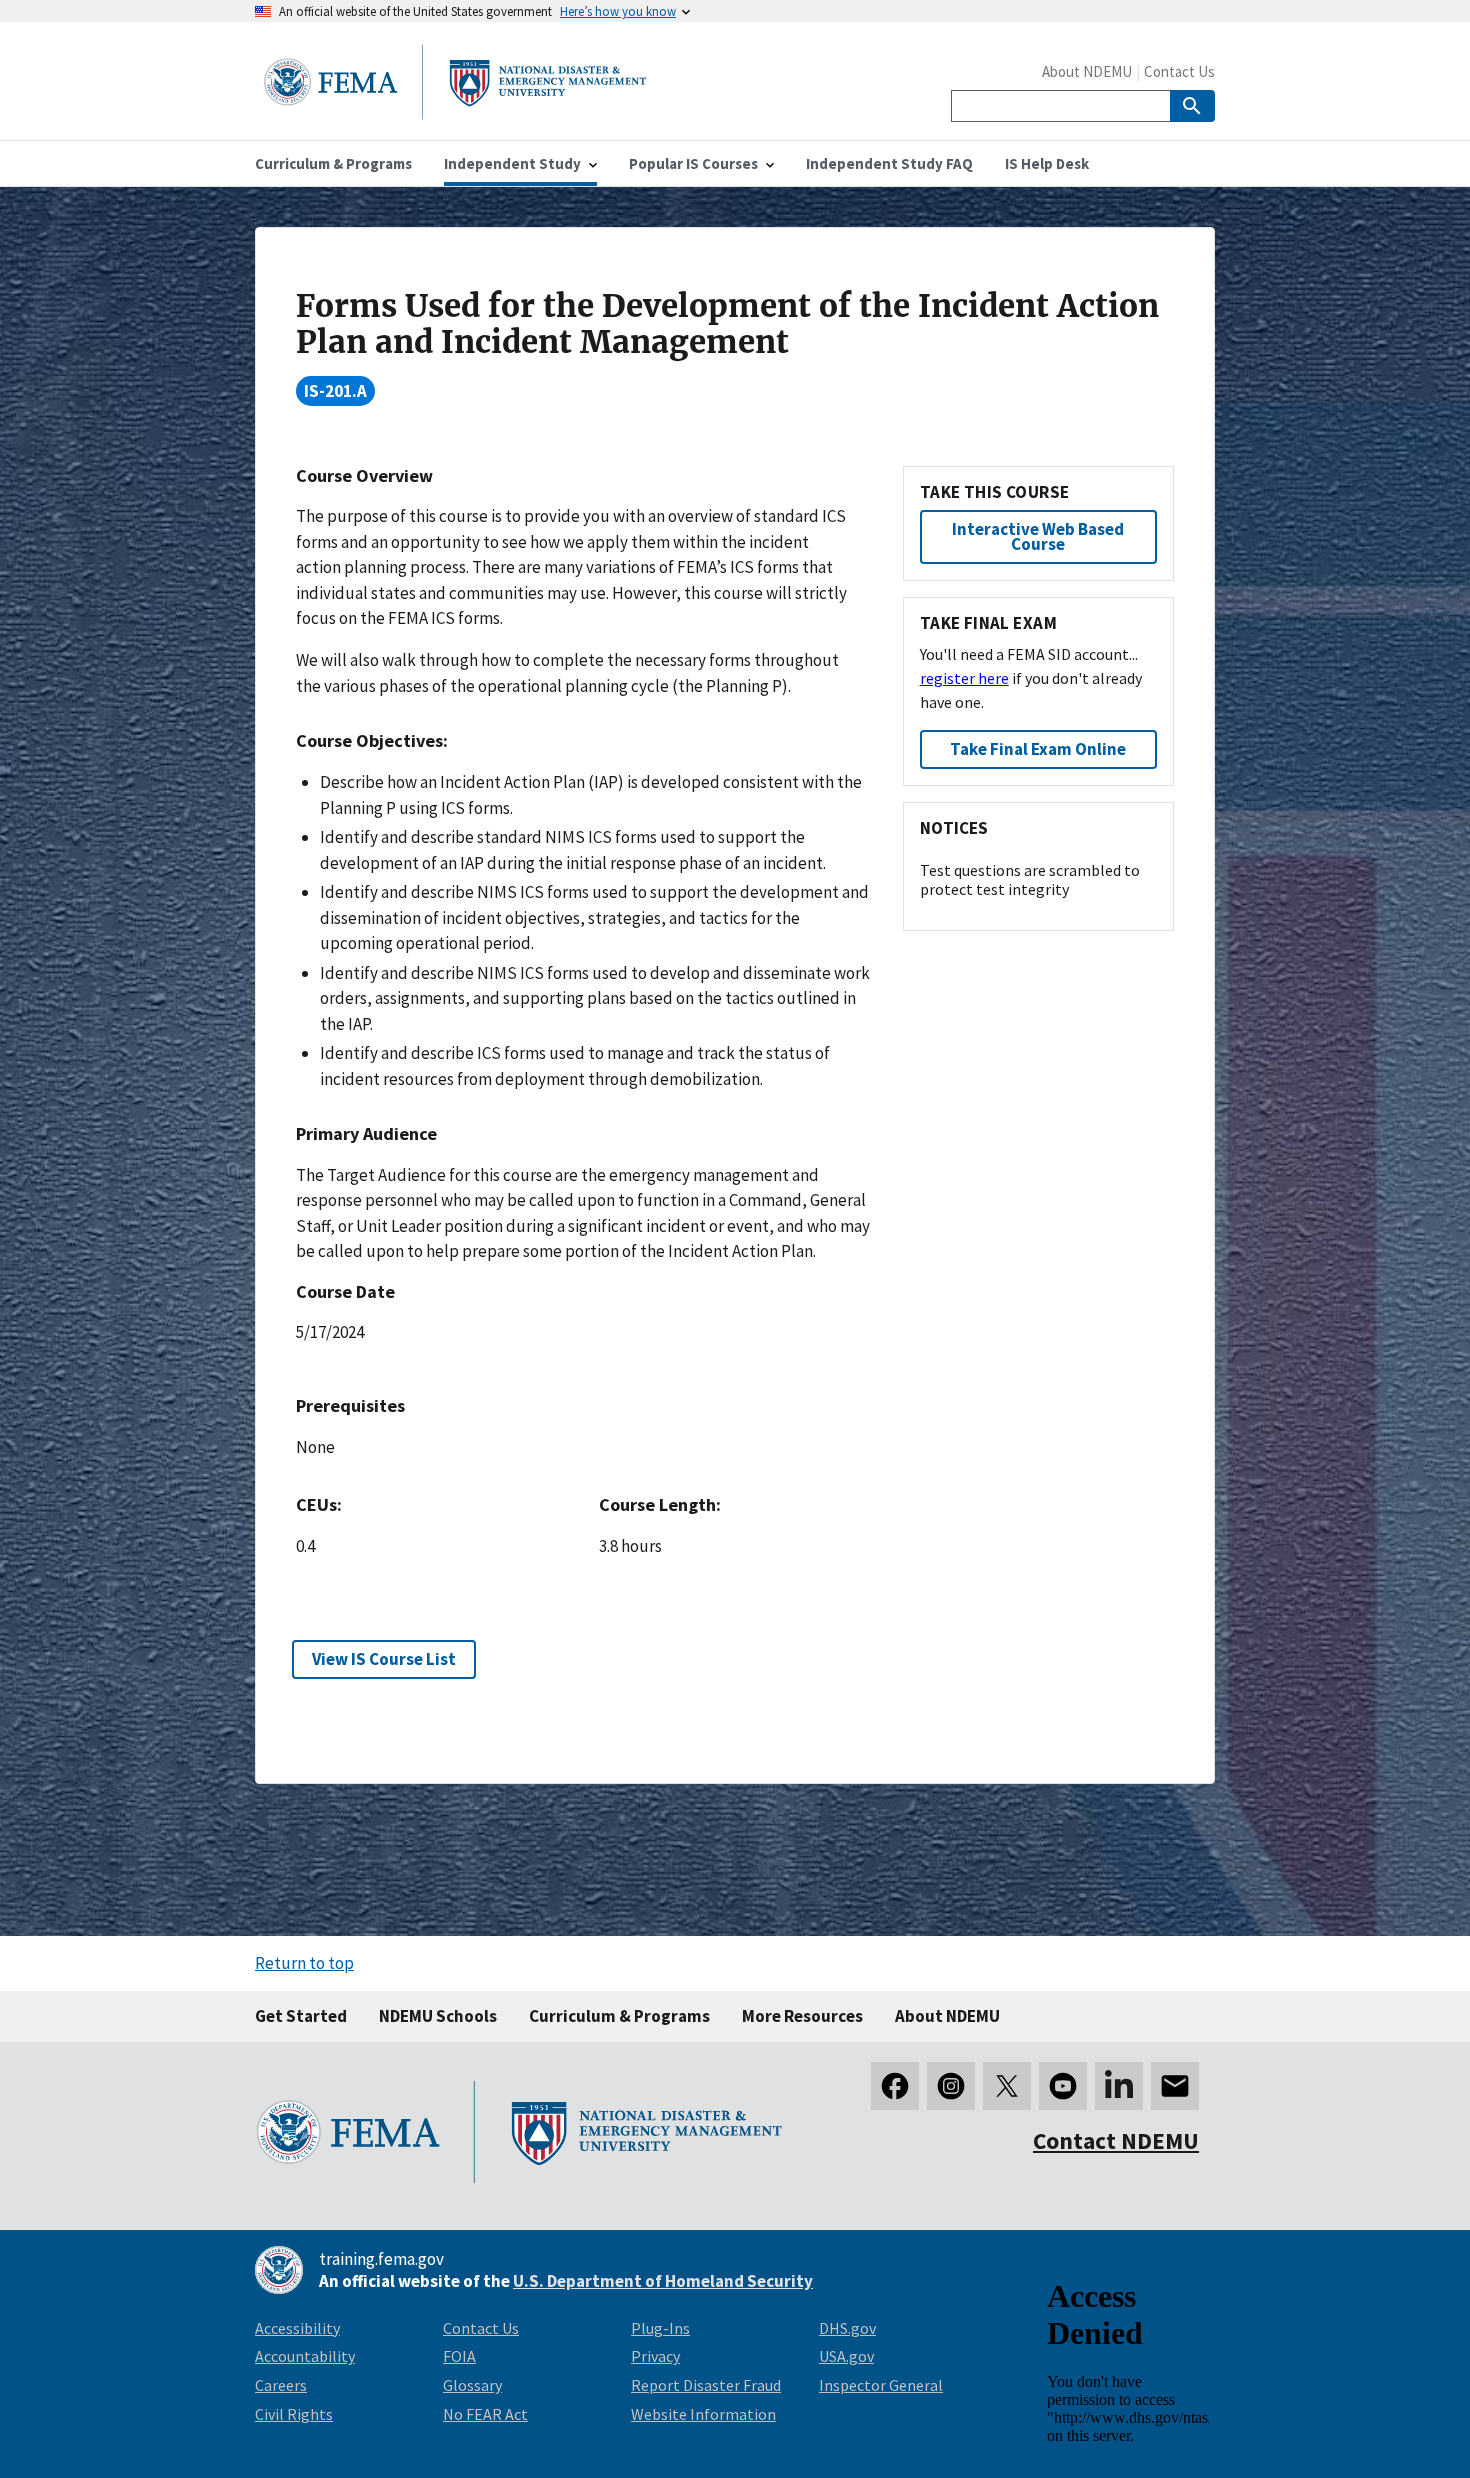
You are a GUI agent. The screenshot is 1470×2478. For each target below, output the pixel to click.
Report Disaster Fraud (706, 2385)
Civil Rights (294, 2414)
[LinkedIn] (1119, 2086)
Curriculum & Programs (619, 2016)
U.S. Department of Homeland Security (663, 2281)
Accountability (305, 2356)
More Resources (802, 2016)
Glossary (472, 2385)
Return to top (304, 1963)
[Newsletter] (1175, 2086)
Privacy (655, 2356)
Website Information (703, 2414)
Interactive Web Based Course (1038, 536)
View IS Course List (384, 1659)
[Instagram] (951, 2086)
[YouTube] (1063, 2086)
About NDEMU (1087, 71)
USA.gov (846, 2356)
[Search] (1192, 106)
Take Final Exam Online (1038, 749)
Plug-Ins (660, 2328)
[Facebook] (895, 2086)
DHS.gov (847, 2328)
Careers (281, 2385)
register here (964, 678)
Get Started (301, 2016)
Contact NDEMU (1116, 2140)
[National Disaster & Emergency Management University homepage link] (455, 113)
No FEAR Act (485, 2414)
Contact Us (1179, 71)
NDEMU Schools (438, 2016)
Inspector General (881, 2385)
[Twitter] (1007, 2086)
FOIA (459, 2356)
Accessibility (297, 2328)
